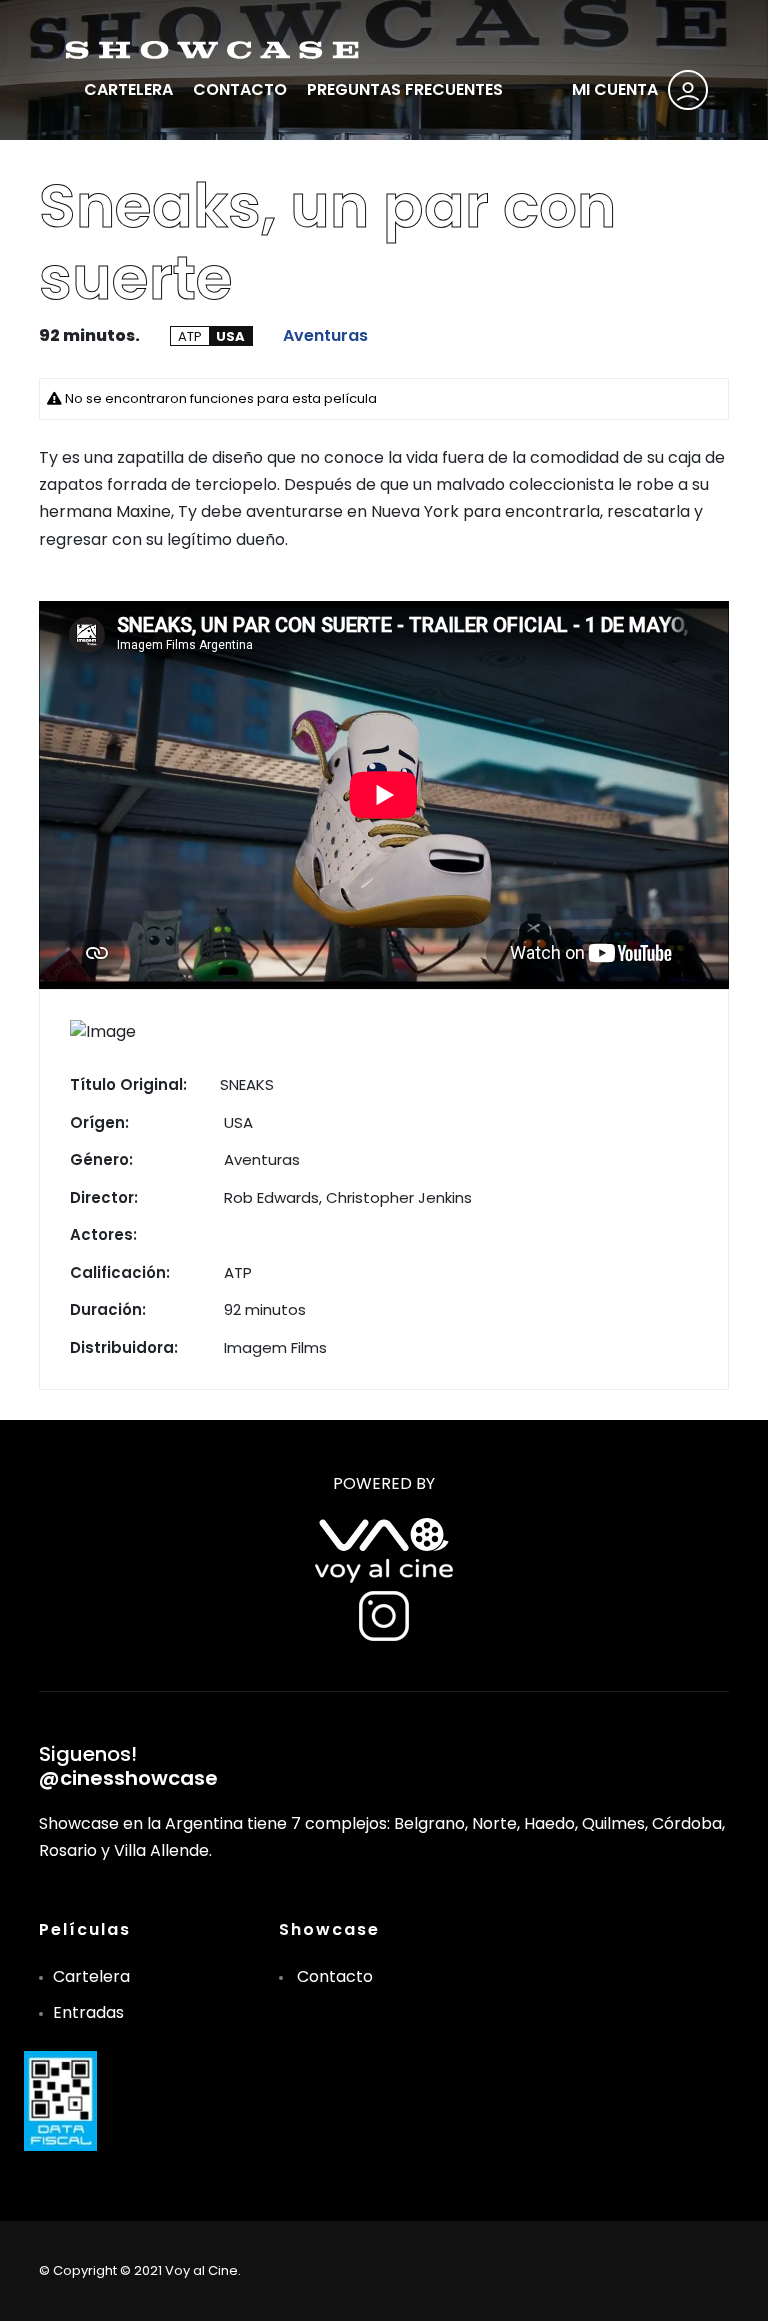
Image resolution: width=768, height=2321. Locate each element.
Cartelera (91, 1976)
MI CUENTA (615, 89)
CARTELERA (128, 89)
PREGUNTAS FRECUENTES (405, 89)
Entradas (88, 2012)
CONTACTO (240, 89)
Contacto (335, 1976)
